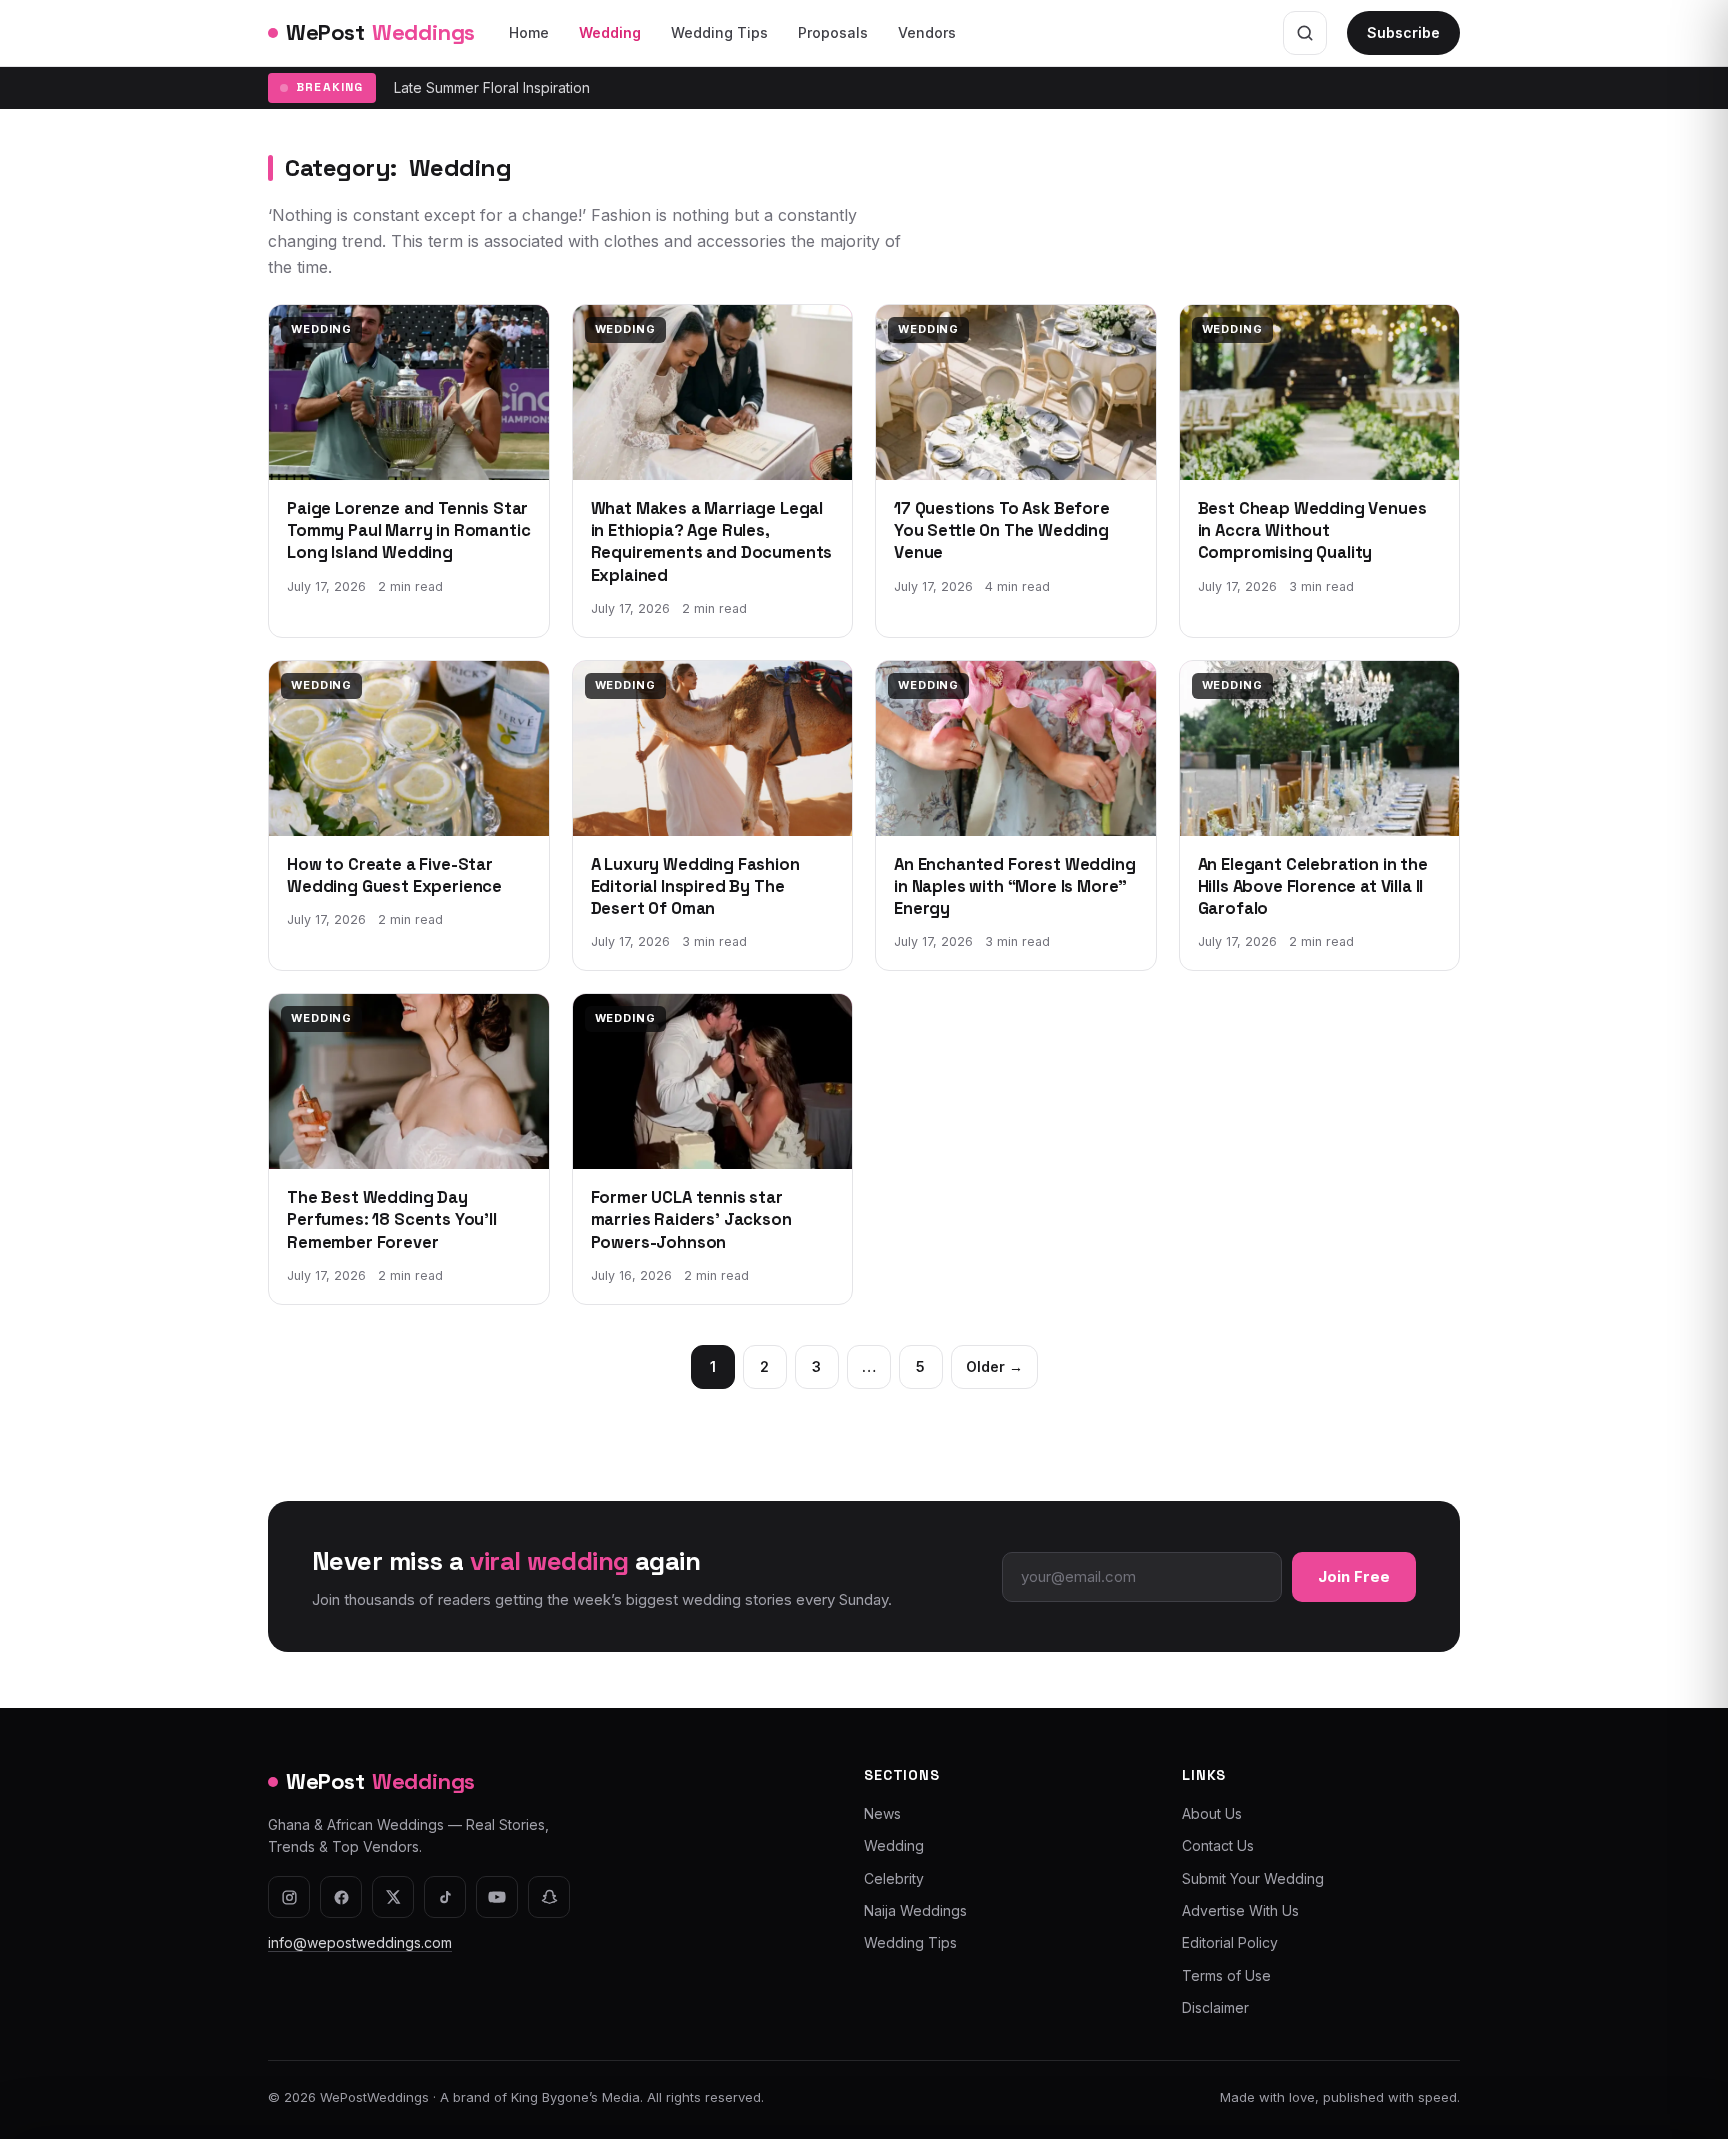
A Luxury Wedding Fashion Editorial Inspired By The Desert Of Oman (695, 887)
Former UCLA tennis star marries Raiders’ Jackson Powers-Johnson (691, 1220)
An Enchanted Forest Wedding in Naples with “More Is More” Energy (1015, 887)
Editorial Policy (1230, 1942)
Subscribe (1403, 32)
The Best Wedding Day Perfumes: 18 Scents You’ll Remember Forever (392, 1220)
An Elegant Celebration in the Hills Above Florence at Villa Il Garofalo (1313, 887)
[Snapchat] (549, 1897)
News (882, 1813)
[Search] (1305, 33)
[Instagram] (289, 1897)
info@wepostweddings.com (360, 1942)
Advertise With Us (1240, 1910)
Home (529, 32)
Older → (994, 1366)
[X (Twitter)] (393, 1897)
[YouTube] (497, 1897)
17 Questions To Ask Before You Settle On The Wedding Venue (1002, 531)
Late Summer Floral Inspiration (492, 87)
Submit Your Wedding (1253, 1878)
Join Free (1354, 1576)
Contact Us (1218, 1845)
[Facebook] (341, 1897)
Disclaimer (1215, 2007)
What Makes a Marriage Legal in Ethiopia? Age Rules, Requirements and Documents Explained (712, 542)
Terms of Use (1226, 1975)
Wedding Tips (719, 32)
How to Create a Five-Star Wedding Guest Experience (394, 875)
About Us (1212, 1813)
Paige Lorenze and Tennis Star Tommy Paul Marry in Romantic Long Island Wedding (408, 531)
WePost (380, 32)
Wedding (610, 32)
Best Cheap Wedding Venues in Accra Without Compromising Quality (1312, 531)
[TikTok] (445, 1897)
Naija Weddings (915, 1910)
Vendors (927, 32)
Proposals (833, 32)
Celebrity (894, 1878)
